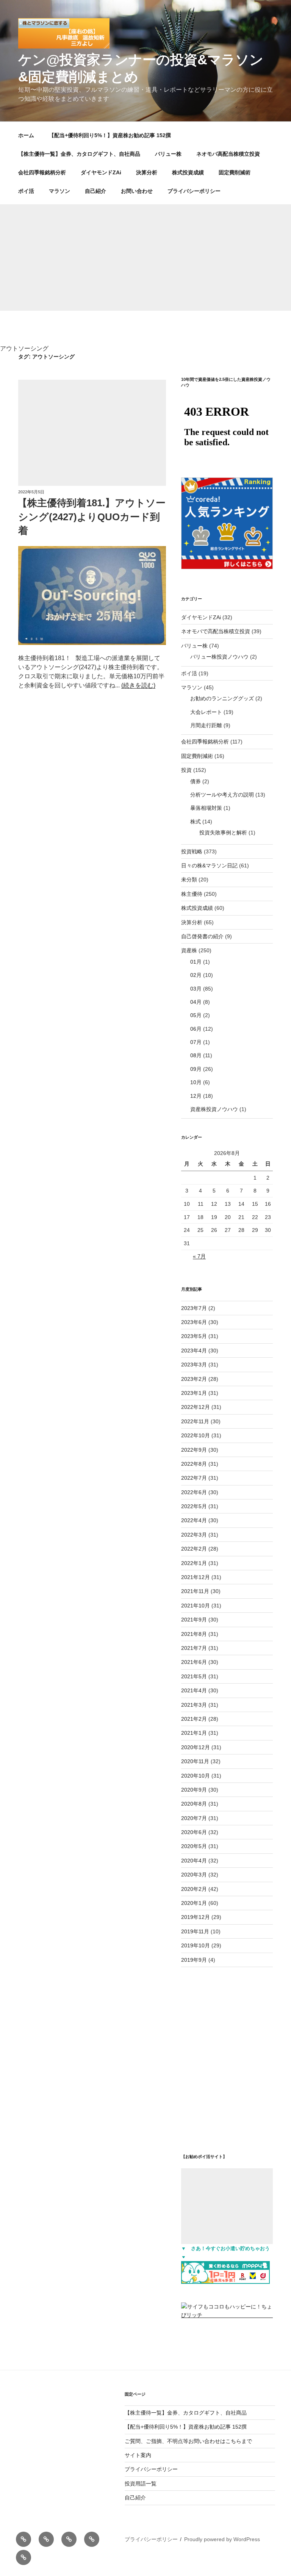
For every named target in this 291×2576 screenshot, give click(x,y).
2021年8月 (194, 1634)
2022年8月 (194, 1464)
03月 (196, 989)
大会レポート (206, 712)
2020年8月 (194, 1804)
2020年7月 (194, 1818)
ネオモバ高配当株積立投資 (228, 154)
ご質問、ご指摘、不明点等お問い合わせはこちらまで (188, 2441)
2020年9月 (194, 1790)
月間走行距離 (206, 725)
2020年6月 (194, 1832)
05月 (196, 1015)
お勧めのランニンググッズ (222, 698)
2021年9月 (194, 1620)
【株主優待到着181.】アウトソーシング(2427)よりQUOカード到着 (92, 517)
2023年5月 (194, 1336)
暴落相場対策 (206, 808)
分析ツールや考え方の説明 (222, 795)
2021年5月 (194, 1676)
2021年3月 (194, 1705)
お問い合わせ (137, 191)
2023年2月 (194, 1379)
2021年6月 (194, 1662)
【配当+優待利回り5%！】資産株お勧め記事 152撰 (110, 135)
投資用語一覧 (141, 2484)
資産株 (189, 950)
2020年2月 (194, 1889)
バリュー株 (168, 154)
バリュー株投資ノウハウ (219, 657)
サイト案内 (138, 2455)
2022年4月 (194, 1520)
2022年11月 (195, 1421)
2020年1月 (194, 1903)
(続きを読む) (138, 685)
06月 (196, 1029)
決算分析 (147, 172)
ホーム (26, 135)
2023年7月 (194, 1308)
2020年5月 (194, 1846)
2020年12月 (196, 1747)
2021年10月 (196, 1606)
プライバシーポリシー (194, 191)
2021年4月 (194, 1690)
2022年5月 (194, 1506)
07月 (196, 1042)
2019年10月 (196, 1945)
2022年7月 (194, 1478)
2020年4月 (194, 1861)
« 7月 (199, 1256)
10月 (196, 1082)
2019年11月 (195, 1931)
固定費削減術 (235, 172)
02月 (196, 975)
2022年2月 (194, 1549)
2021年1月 (194, 1733)
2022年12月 (196, 1407)
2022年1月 (194, 1563)
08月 (196, 1055)
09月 (196, 1069)
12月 (196, 1096)
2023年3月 (194, 1365)
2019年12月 (196, 1917)
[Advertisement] (145, 258)
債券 (196, 781)
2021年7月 (194, 1648)
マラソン (59, 191)
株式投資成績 (188, 172)
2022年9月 (194, 1450)
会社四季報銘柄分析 (42, 172)
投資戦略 (192, 851)
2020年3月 (194, 1875)
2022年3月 (194, 1535)
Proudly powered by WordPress (222, 2539)
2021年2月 (194, 1719)
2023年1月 (194, 1393)
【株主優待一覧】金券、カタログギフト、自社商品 (79, 154)
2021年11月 (195, 1591)
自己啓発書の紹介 (202, 936)
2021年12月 (196, 1577)
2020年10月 (196, 1776)
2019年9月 (194, 1960)
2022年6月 (194, 1492)
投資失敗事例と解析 (223, 833)
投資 (186, 770)
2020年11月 (195, 1761)
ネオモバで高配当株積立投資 (216, 631)
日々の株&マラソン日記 (209, 865)
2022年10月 (196, 1435)
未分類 (189, 880)
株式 (196, 822)
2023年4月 (194, 1351)
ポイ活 (26, 191)
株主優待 (192, 894)
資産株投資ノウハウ (214, 1109)
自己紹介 (95, 191)
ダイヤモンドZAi (101, 172)
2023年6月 (194, 1322)
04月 (196, 1002)
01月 (196, 962)
